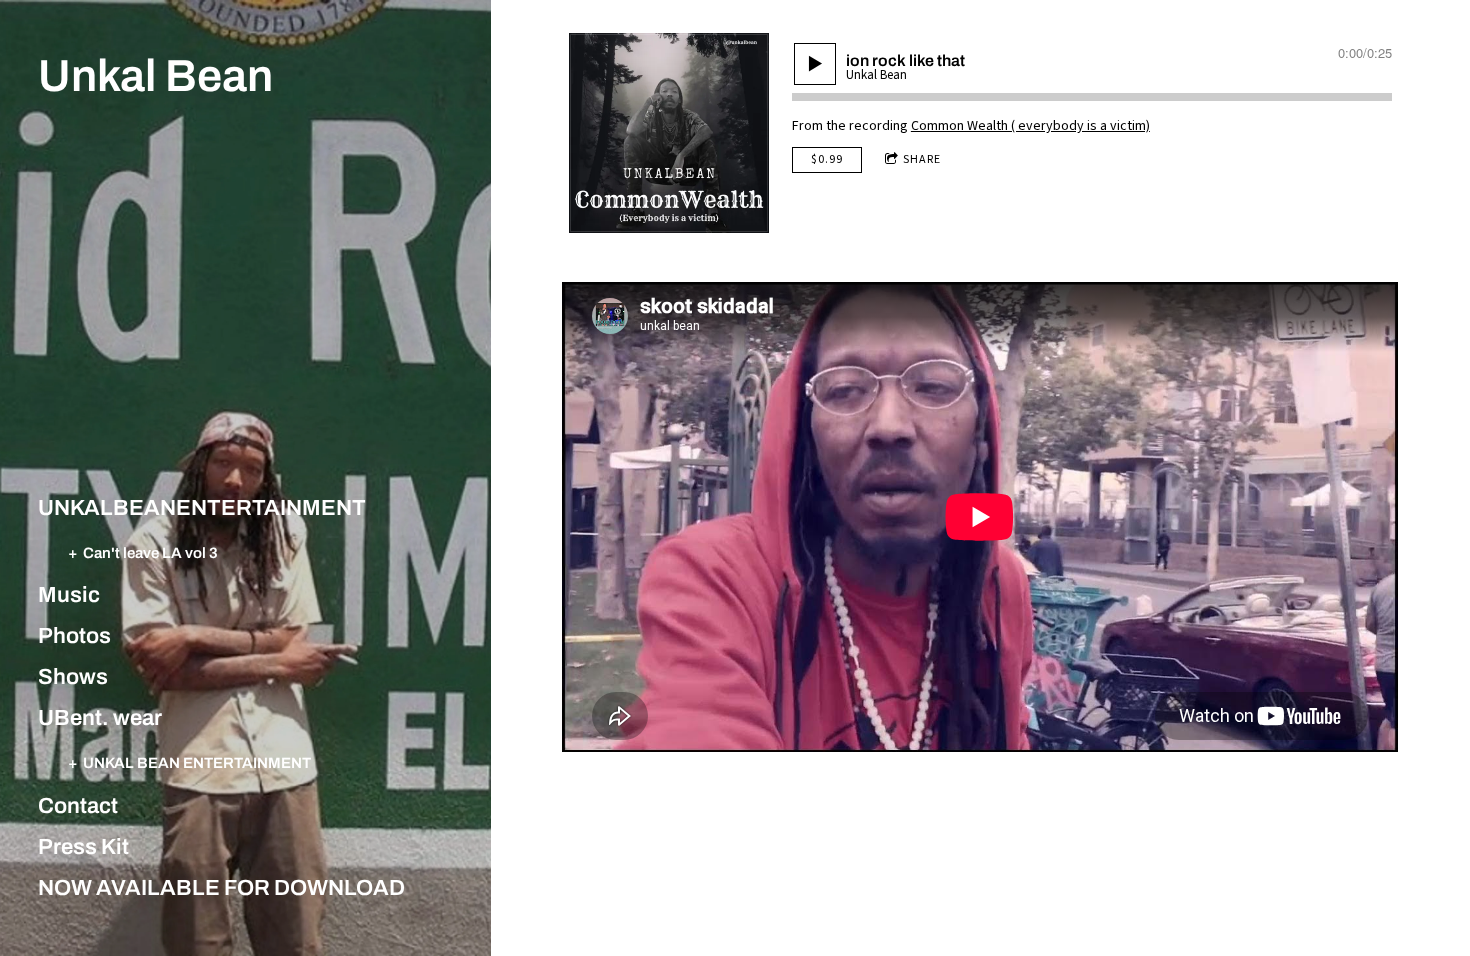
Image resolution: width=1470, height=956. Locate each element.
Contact (78, 806)
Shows (73, 677)
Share (922, 159)
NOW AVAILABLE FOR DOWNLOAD (221, 888)
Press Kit (83, 847)
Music (69, 595)
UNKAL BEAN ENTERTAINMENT (197, 762)
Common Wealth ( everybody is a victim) (1030, 126)
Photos (74, 636)
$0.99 (827, 159)
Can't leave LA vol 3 (150, 552)
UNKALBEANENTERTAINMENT (202, 508)
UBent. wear (100, 718)
